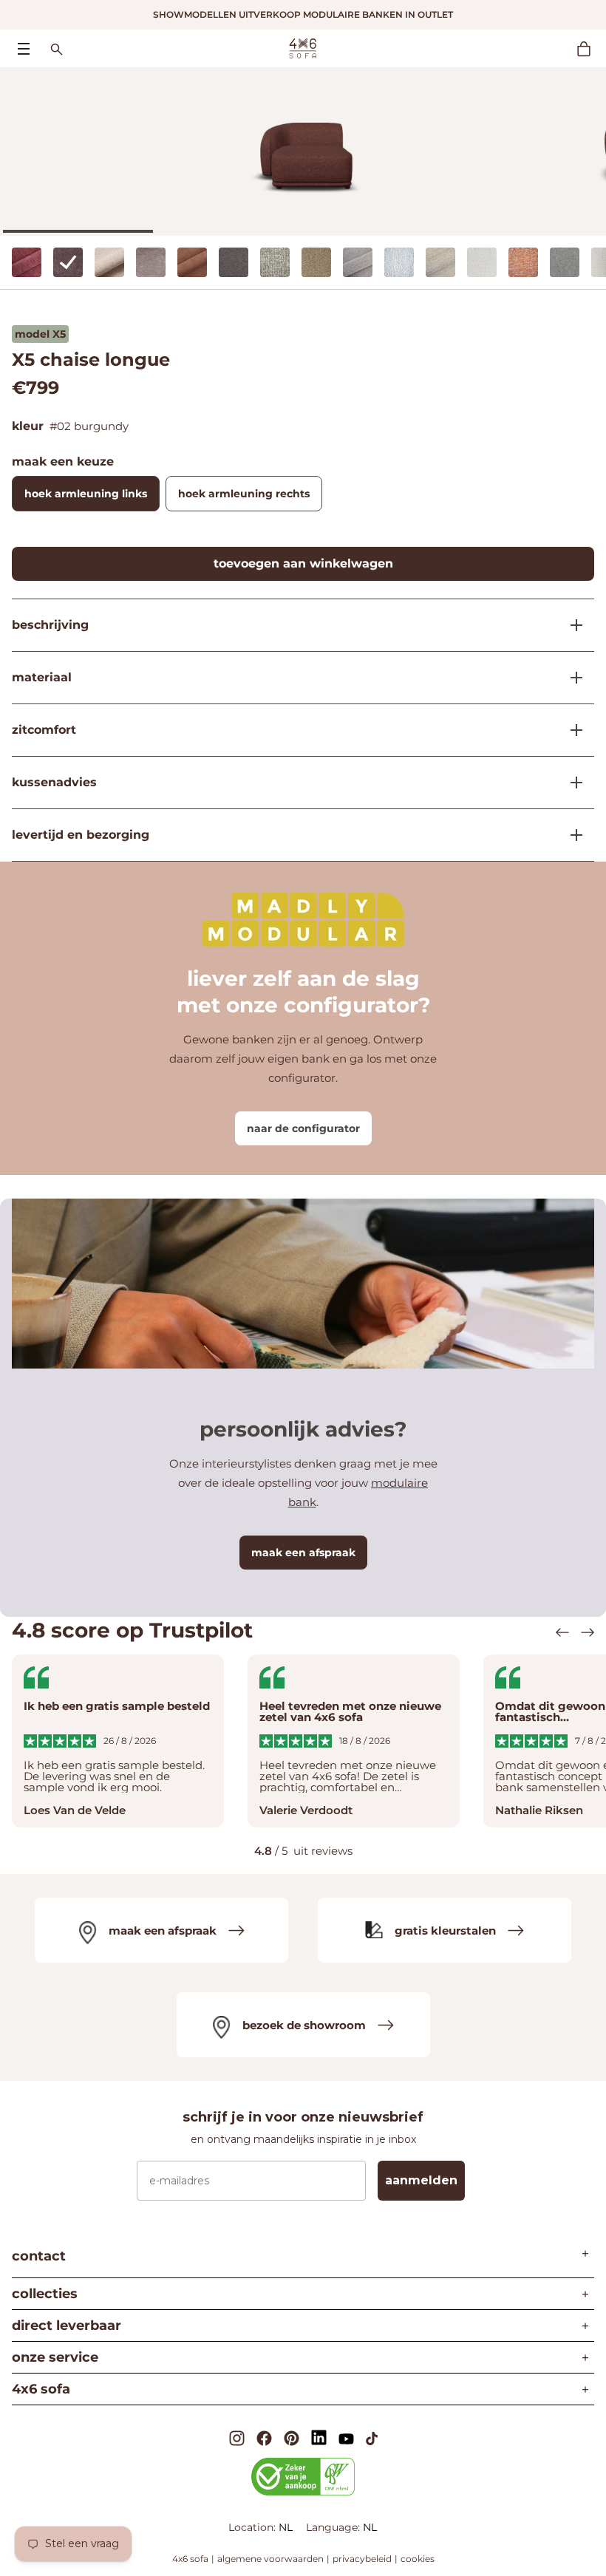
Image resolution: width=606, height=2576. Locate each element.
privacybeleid (362, 2559)
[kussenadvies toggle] (571, 783)
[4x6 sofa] (303, 47)
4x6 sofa (190, 2559)
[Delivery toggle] (571, 835)
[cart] (591, 49)
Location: (253, 2527)
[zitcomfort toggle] (571, 730)
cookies (418, 2559)
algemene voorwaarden (270, 2559)
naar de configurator (303, 1128)
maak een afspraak (303, 1553)
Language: (334, 2527)
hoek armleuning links (86, 494)
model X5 (40, 334)
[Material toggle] (571, 678)
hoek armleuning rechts (244, 494)
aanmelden (421, 2180)
